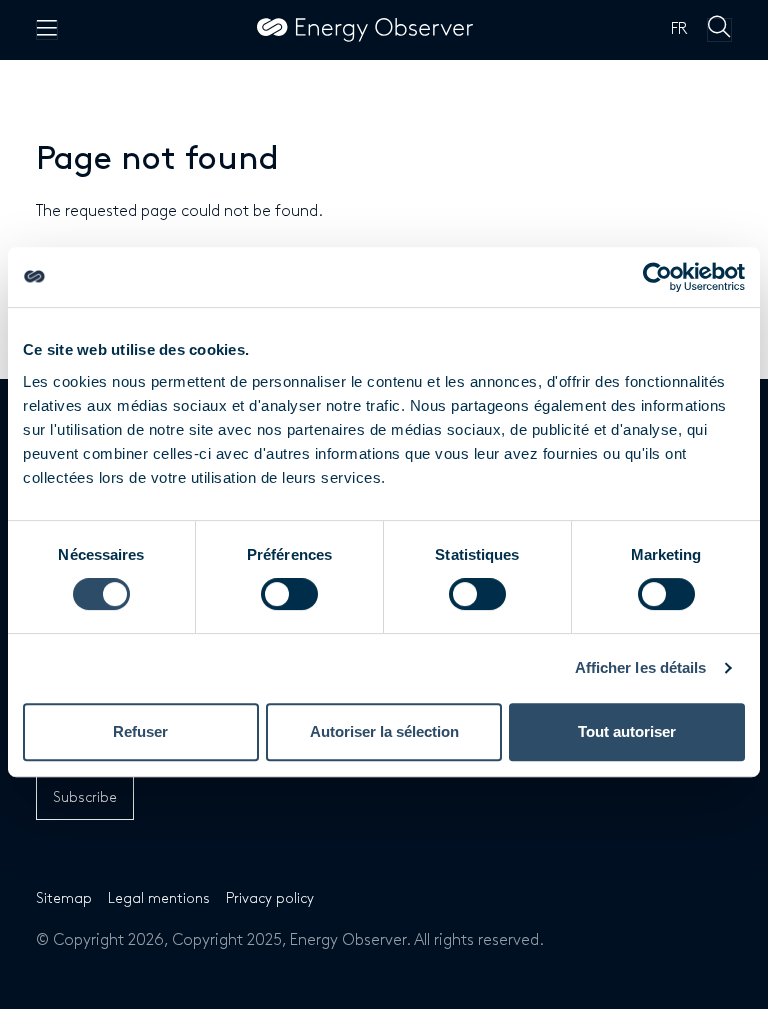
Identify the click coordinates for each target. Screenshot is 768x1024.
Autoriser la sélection (384, 731)
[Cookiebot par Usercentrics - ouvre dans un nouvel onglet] (657, 277)
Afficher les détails (641, 667)
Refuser (140, 731)
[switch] (289, 594)
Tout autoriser (627, 731)
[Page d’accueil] (365, 30)
